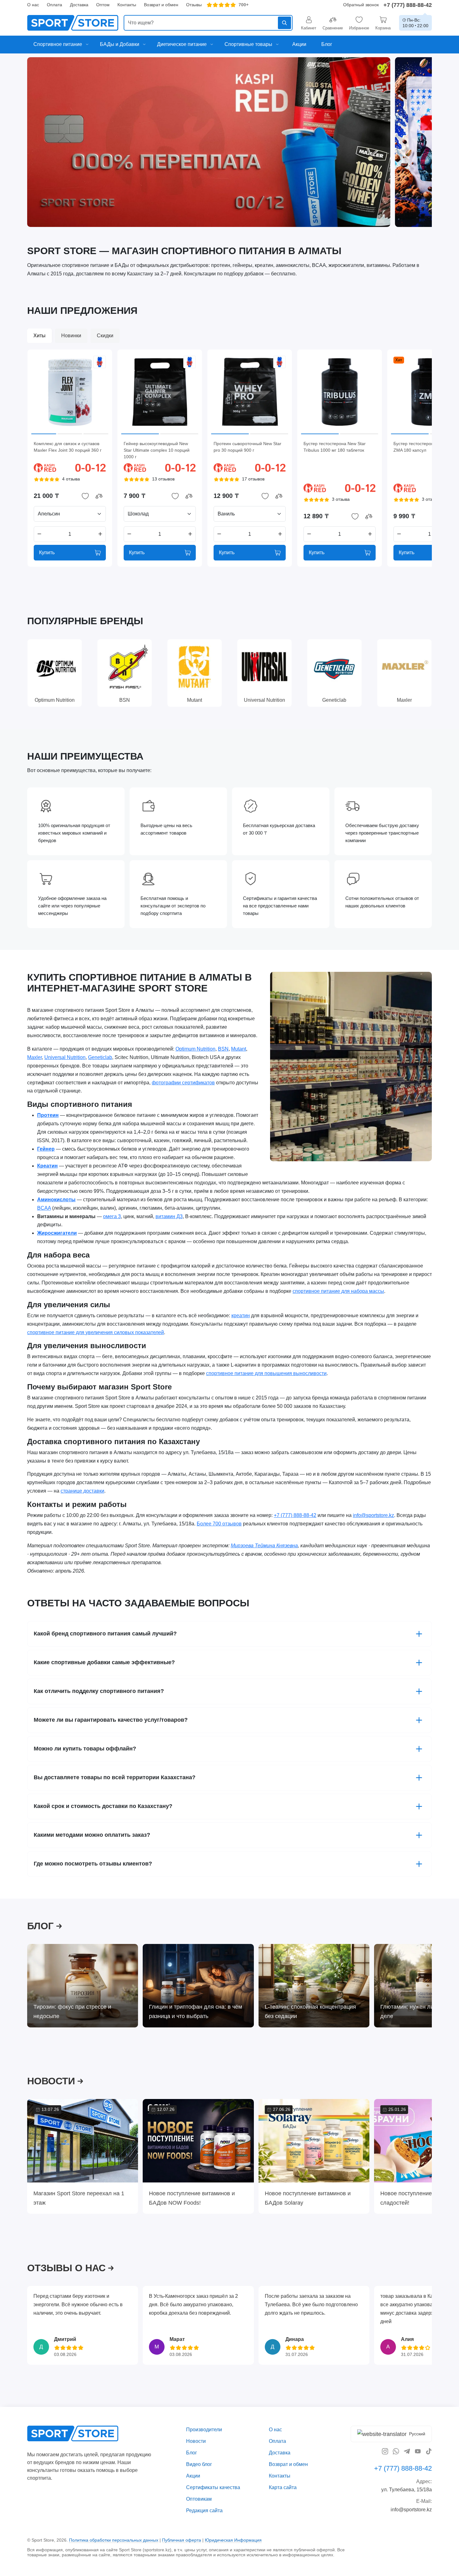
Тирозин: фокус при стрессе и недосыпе (72, 2011)
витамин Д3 (169, 1216)
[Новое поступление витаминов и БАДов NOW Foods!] (198, 2141)
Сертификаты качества (213, 2487)
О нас (33, 5)
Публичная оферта (182, 2540)
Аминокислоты (56, 1200)
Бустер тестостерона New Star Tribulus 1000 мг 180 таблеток (335, 447)
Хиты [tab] (39, 336)
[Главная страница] (73, 23)
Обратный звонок (361, 5)
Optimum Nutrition (195, 1049)
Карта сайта (283, 2487)
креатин (241, 1316)
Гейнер (46, 1149)
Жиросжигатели (57, 1233)
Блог (192, 2453)
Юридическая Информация (233, 2540)
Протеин (48, 1115)
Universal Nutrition (65, 1057)
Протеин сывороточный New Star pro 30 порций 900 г (247, 447)
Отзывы (194, 5)
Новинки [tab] (71, 336)
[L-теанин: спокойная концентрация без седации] (314, 1986)
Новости (196, 2441)
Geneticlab (100, 1057)
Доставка (79, 5)
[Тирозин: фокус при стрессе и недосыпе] (83, 1986)
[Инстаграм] (385, 2451)
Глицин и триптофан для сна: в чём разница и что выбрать (195, 2011)
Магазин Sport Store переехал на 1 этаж (79, 2198)
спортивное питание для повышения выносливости (266, 1374)
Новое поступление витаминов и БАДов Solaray (308, 2198)
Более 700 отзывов (219, 1524)
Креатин (47, 1166)
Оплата (54, 5)
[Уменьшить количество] (39, 534)
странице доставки (82, 1491)
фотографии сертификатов (183, 1083)
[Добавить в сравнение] (99, 496)
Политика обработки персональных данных (114, 2540)
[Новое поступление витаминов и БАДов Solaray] (314, 2141)
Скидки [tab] (105, 336)
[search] (208, 23)
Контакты (127, 5)
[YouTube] (418, 2451)
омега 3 (112, 1216)
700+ (244, 5)
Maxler (35, 1057)
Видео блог (199, 2464)
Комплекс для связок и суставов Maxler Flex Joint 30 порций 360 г (68, 447)
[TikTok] (429, 2451)
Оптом (103, 5)
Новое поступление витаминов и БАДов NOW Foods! (192, 2198)
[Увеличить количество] (100, 534)
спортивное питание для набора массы (338, 1291)
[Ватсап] (396, 2451)
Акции (193, 2476)
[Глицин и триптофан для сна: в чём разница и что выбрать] (198, 1986)
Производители (204, 2430)
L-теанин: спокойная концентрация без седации (310, 2011)
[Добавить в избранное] (85, 496)
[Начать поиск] (284, 23)
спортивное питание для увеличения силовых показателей (96, 1332)
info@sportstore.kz (373, 1515)
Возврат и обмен (161, 5)
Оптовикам (199, 2499)
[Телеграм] (407, 2451)
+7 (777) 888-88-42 (408, 5)
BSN (223, 1049)
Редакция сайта (204, 2510)
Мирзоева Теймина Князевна (264, 1546)
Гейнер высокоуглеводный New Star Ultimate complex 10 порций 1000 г (157, 450)
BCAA (44, 1208)
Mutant (239, 1049)
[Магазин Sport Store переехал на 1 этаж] (83, 2141)
